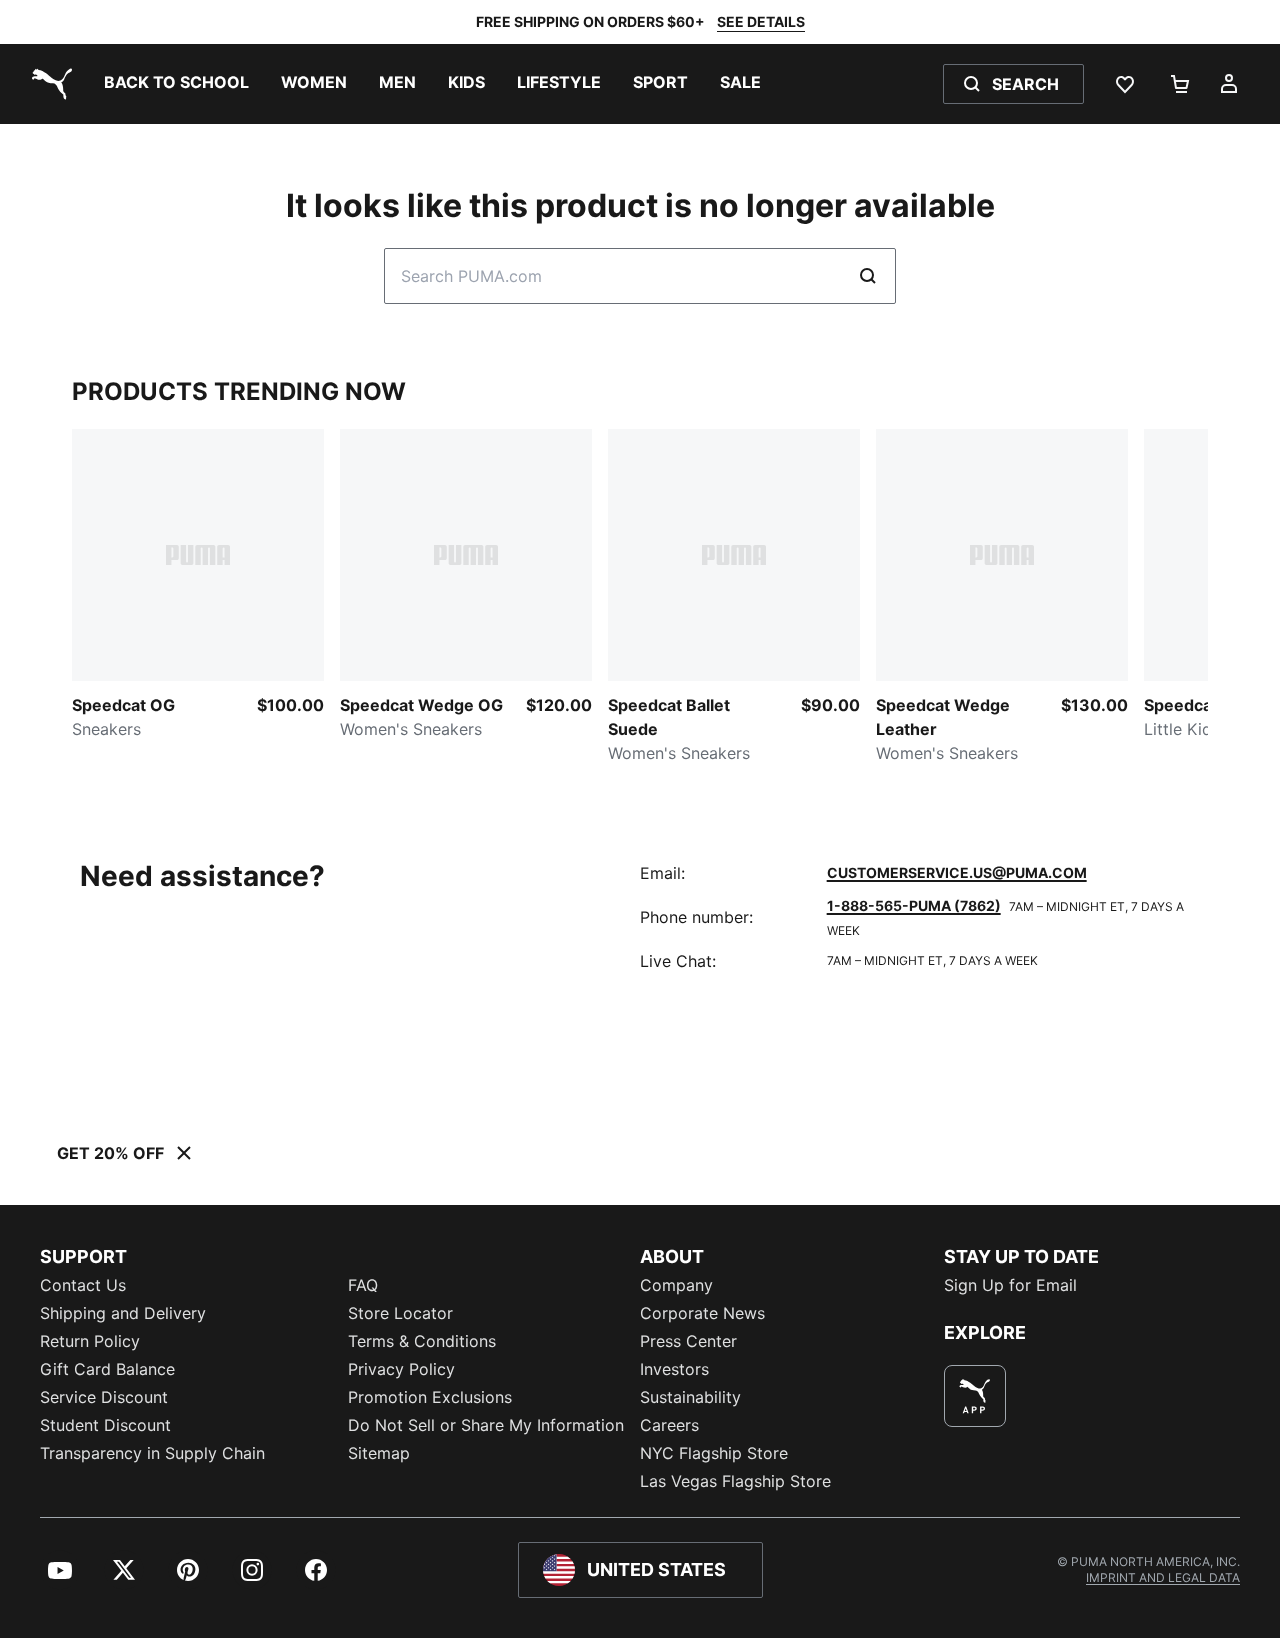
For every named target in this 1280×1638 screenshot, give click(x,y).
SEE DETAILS (761, 21)
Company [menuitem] (676, 1285)
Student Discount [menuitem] (105, 1425)
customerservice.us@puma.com (957, 872)
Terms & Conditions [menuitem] (422, 1341)
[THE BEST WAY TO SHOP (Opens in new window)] (975, 1396)
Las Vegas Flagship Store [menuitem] (735, 1481)
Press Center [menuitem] (688, 1341)
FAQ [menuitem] (363, 1285)
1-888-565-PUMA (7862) (914, 905)
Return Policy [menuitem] (90, 1341)
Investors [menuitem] (674, 1369)
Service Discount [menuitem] (104, 1397)
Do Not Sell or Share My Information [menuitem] (486, 1425)
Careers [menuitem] (669, 1425)
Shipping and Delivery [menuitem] (123, 1313)
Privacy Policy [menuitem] (401, 1369)
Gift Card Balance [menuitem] (107, 1369)
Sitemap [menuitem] (379, 1453)
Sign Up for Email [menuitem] (1010, 1285)
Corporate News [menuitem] (702, 1313)
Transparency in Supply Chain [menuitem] (152, 1453)
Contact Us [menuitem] (83, 1285)
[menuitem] (176, 84)
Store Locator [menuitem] (400, 1313)
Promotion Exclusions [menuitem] (430, 1397)
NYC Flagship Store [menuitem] (714, 1453)
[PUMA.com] (48, 84)
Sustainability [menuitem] (690, 1397)
